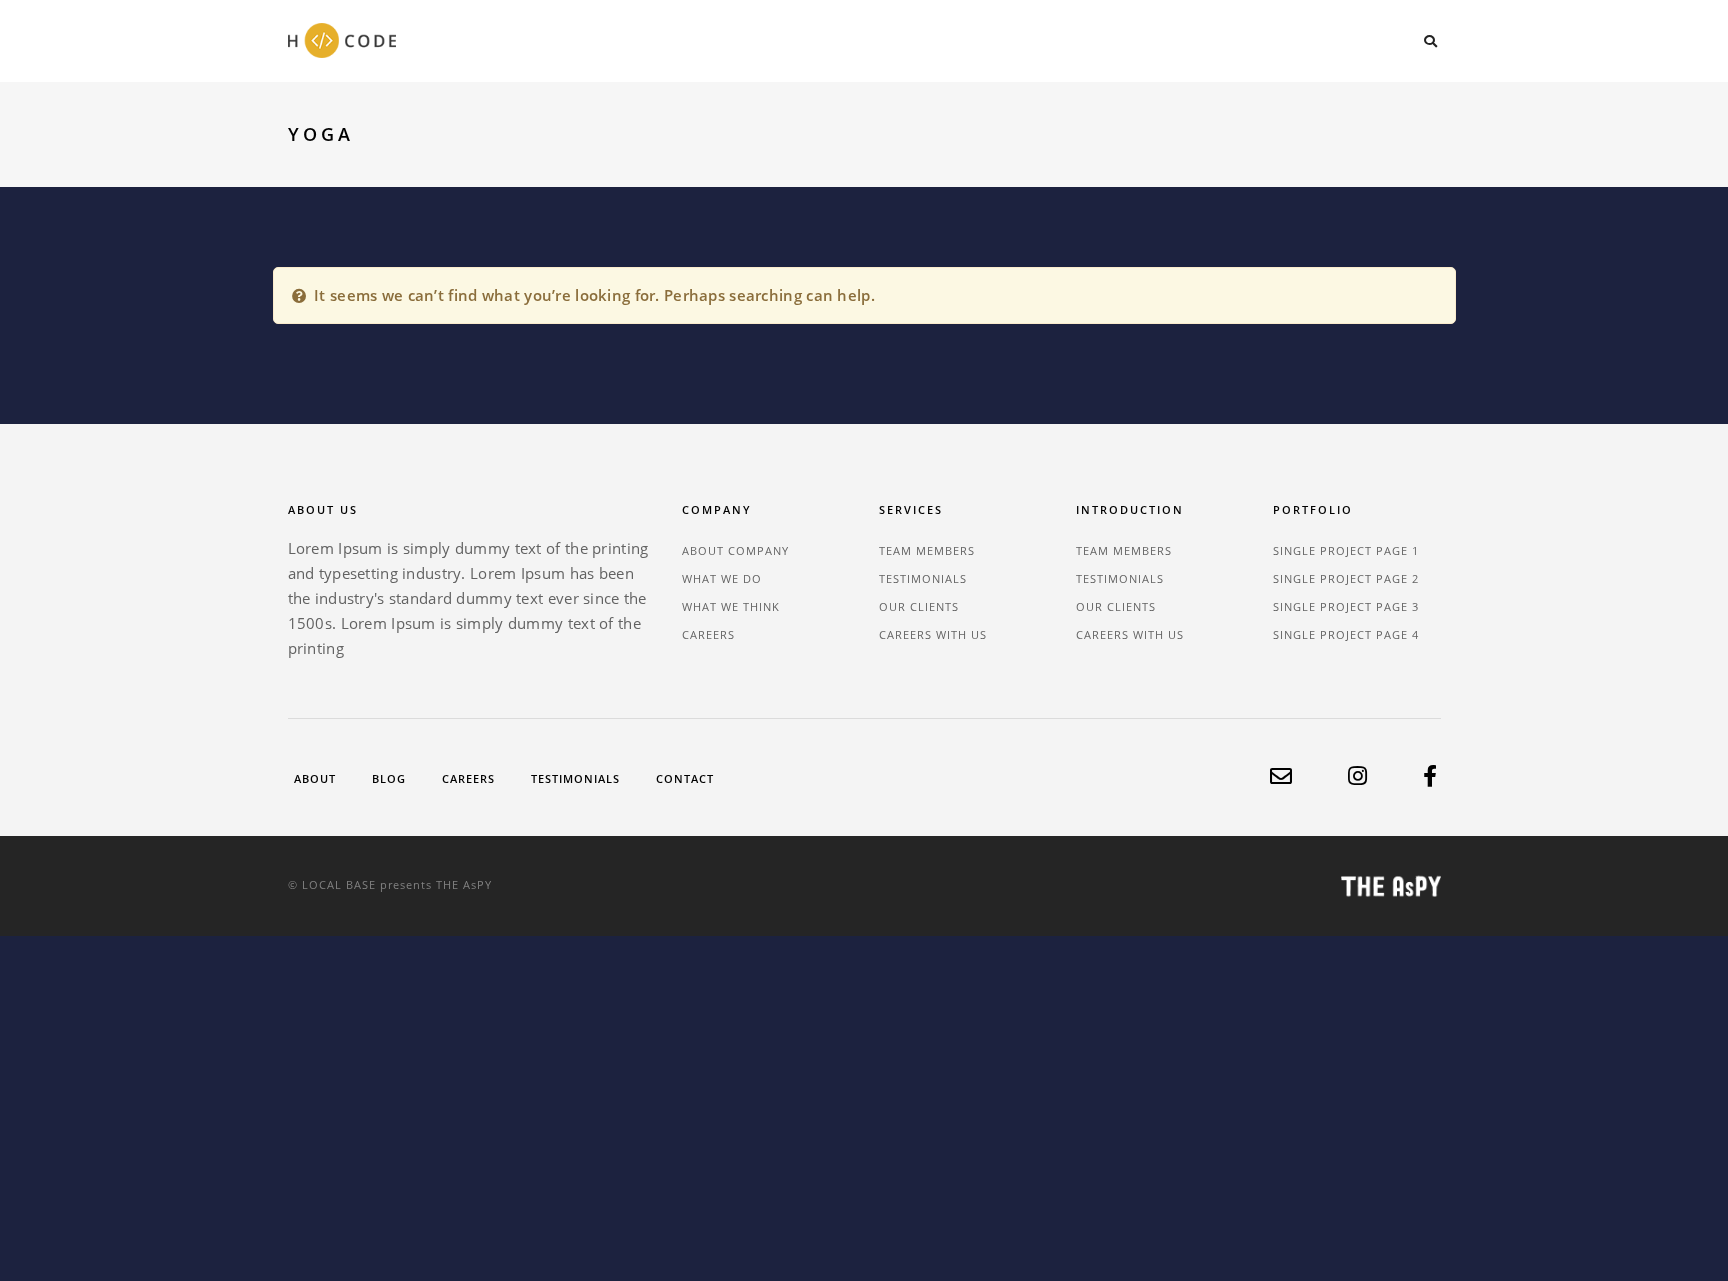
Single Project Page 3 (1346, 606)
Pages (1120, 39)
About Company (735, 550)
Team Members (927, 550)
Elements (1211, 39)
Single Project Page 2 (1346, 578)
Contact (685, 778)
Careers (708, 634)
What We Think (731, 606)
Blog (1300, 39)
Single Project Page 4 (1346, 634)
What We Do (722, 578)
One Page (918, 39)
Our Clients (919, 606)
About (315, 778)
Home (828, 39)
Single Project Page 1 (1346, 550)
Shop (1374, 39)
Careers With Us (933, 634)
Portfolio (1025, 39)
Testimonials (923, 578)
